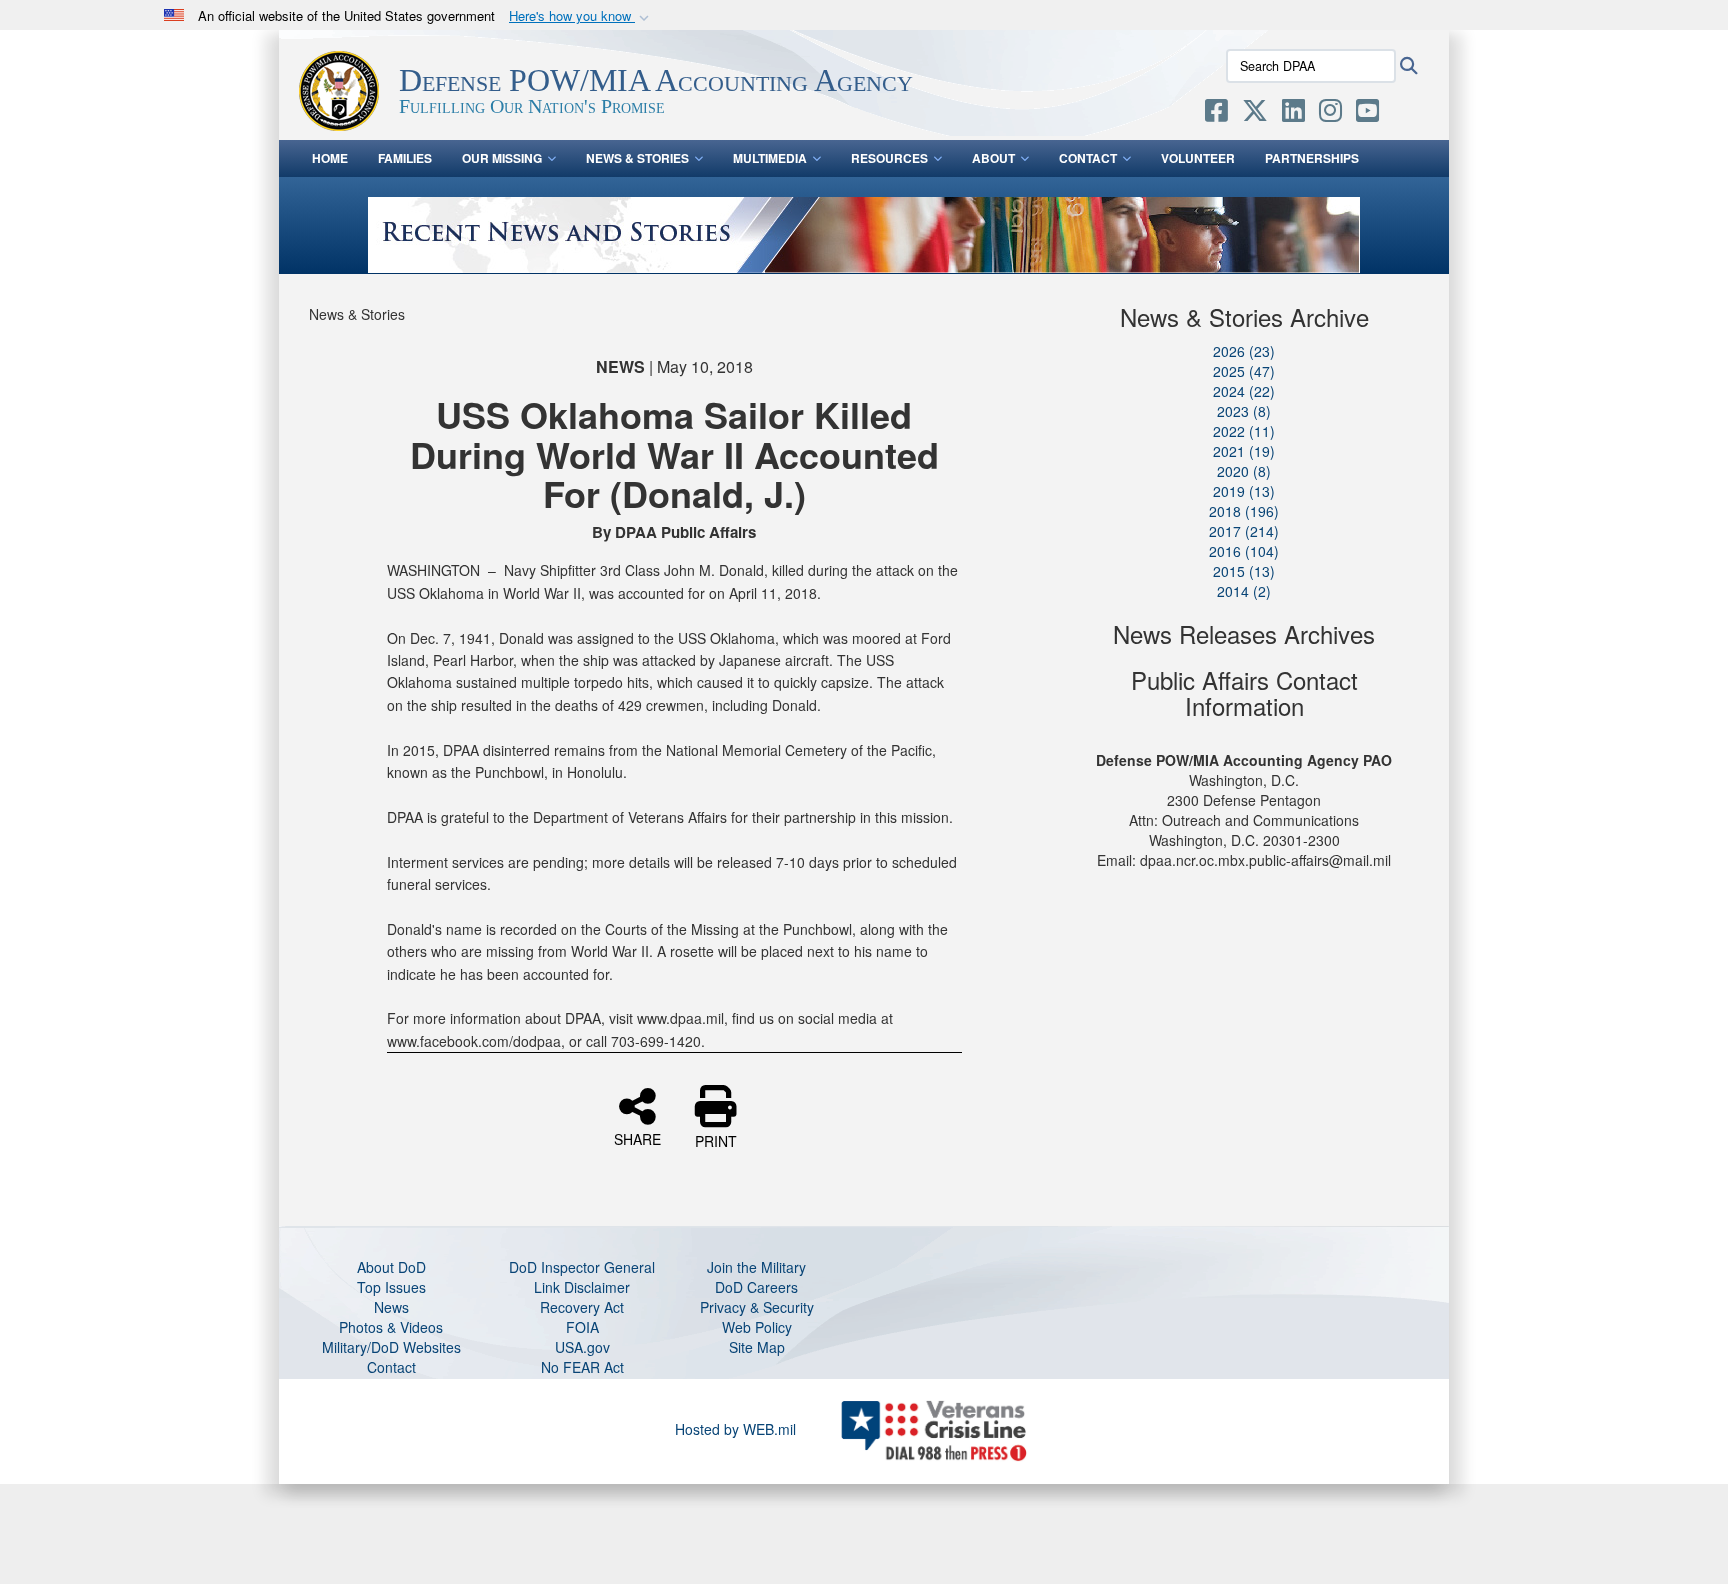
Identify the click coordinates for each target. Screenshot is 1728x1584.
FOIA (582, 1327)
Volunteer (1198, 158)
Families (405, 158)
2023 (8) (1244, 411)
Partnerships (1312, 158)
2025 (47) (1244, 371)
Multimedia (770, 158)
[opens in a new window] (1216, 114)
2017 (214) (1244, 531)
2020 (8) (1244, 471)
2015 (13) (1244, 571)
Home (330, 158)
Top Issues (391, 1287)
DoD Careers (756, 1287)
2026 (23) (1244, 351)
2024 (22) (1244, 391)
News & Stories (637, 158)
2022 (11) (1244, 431)
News (391, 1307)
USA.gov (582, 1347)
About (993, 158)
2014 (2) (1244, 591)
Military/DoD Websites (391, 1347)
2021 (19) (1244, 451)
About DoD (391, 1267)
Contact (1088, 158)
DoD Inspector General (582, 1267)
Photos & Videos (391, 1327)
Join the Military (756, 1267)
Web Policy (757, 1327)
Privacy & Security (757, 1307)
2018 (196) (1244, 511)
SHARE (637, 1138)
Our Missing (502, 158)
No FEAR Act (582, 1367)
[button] (581, 16)
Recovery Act (582, 1307)
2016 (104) (1244, 551)
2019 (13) (1244, 491)
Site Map (757, 1347)
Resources (889, 158)
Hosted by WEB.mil (735, 1429)
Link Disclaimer (582, 1287)
